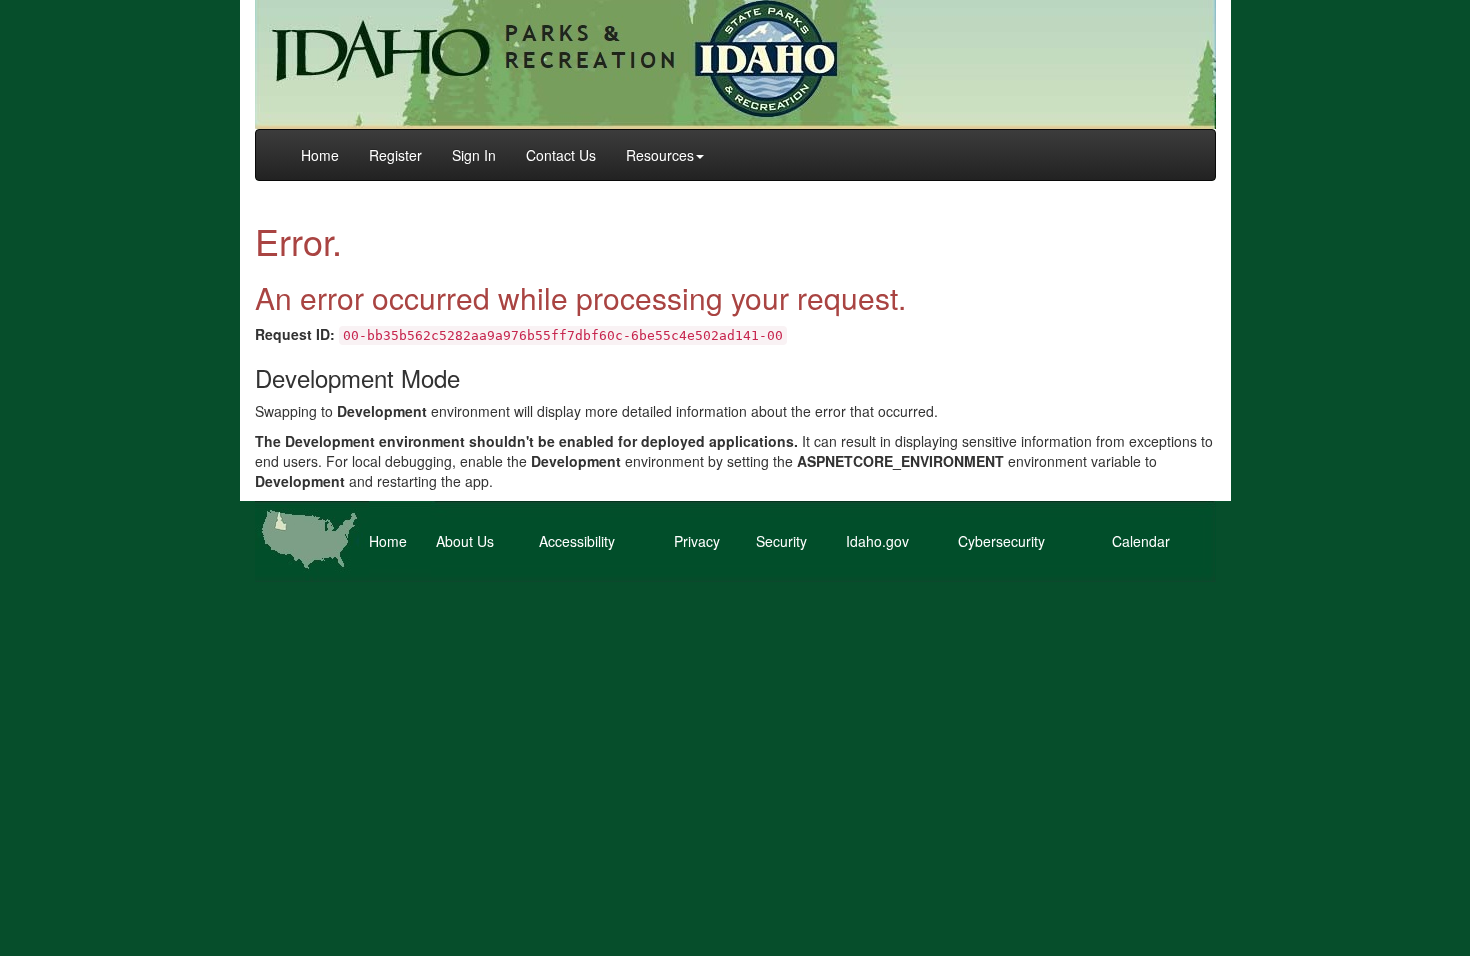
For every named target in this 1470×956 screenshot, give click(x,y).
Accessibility (577, 541)
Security (781, 541)
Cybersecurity (1001, 541)
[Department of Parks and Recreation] (735, 62)
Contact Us (561, 155)
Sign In (474, 155)
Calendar (1141, 541)
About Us (465, 541)
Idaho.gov (877, 541)
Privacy (697, 541)
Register (395, 155)
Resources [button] (660, 155)
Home (320, 155)
